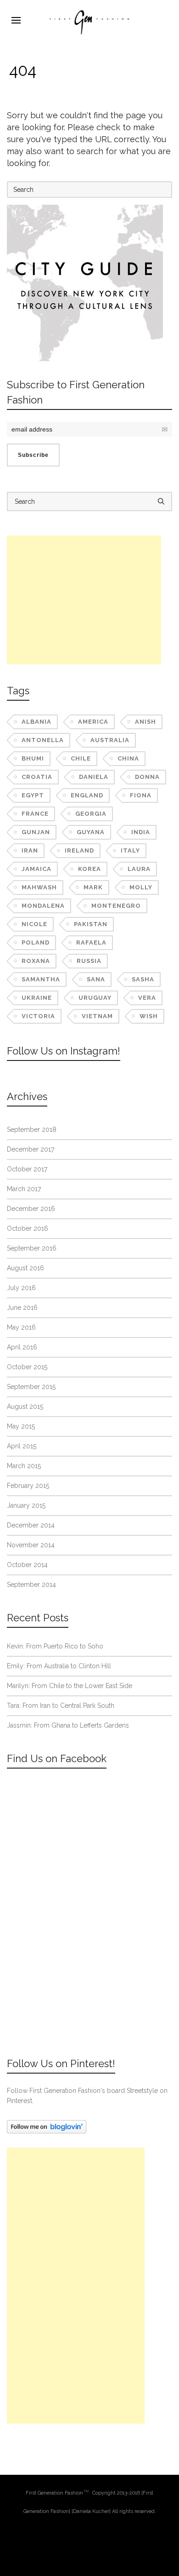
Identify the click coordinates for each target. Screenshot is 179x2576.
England (87, 795)
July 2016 (21, 1288)
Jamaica (36, 869)
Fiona (141, 795)
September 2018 (32, 1130)
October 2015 (27, 1367)
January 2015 (26, 1505)
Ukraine (37, 998)
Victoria (38, 1016)
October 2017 (27, 1169)
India (141, 832)
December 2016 (31, 1209)
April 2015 (22, 1446)
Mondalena (43, 906)
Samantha (41, 979)
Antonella (43, 740)
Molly (141, 887)
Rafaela (91, 942)
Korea (89, 869)
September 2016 (32, 1248)
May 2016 (21, 1327)
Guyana (91, 832)
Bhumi (33, 758)
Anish (145, 722)
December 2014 (31, 1525)
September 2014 (31, 1585)
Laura (139, 869)
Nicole (34, 924)
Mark (93, 887)
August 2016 (25, 1268)
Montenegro (116, 906)
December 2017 (31, 1149)
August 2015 (25, 1406)
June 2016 (22, 1308)
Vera (147, 998)
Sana (96, 979)
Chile (81, 758)
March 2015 (24, 1466)
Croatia (37, 777)
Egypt (33, 795)
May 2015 (21, 1426)
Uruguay (95, 998)
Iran (30, 850)
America (93, 722)
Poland (36, 942)
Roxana (36, 961)
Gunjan (36, 832)
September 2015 (31, 1387)
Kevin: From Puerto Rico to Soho (55, 1646)
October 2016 (28, 1228)
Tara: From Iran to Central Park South (61, 1706)
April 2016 (22, 1347)
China (128, 758)
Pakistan (91, 924)
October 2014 (27, 1565)
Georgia (91, 814)
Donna (147, 777)
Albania (36, 722)
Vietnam (97, 1016)
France (35, 814)
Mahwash (39, 887)
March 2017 (24, 1189)
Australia (110, 740)
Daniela (94, 777)
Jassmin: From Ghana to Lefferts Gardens (68, 1725)
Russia (89, 961)
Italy (130, 850)
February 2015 (28, 1486)
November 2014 (31, 1545)
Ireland (79, 850)
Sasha (143, 979)
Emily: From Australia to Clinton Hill (59, 1666)
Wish (149, 1016)
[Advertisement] (84, 600)
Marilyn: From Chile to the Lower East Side (70, 1686)
